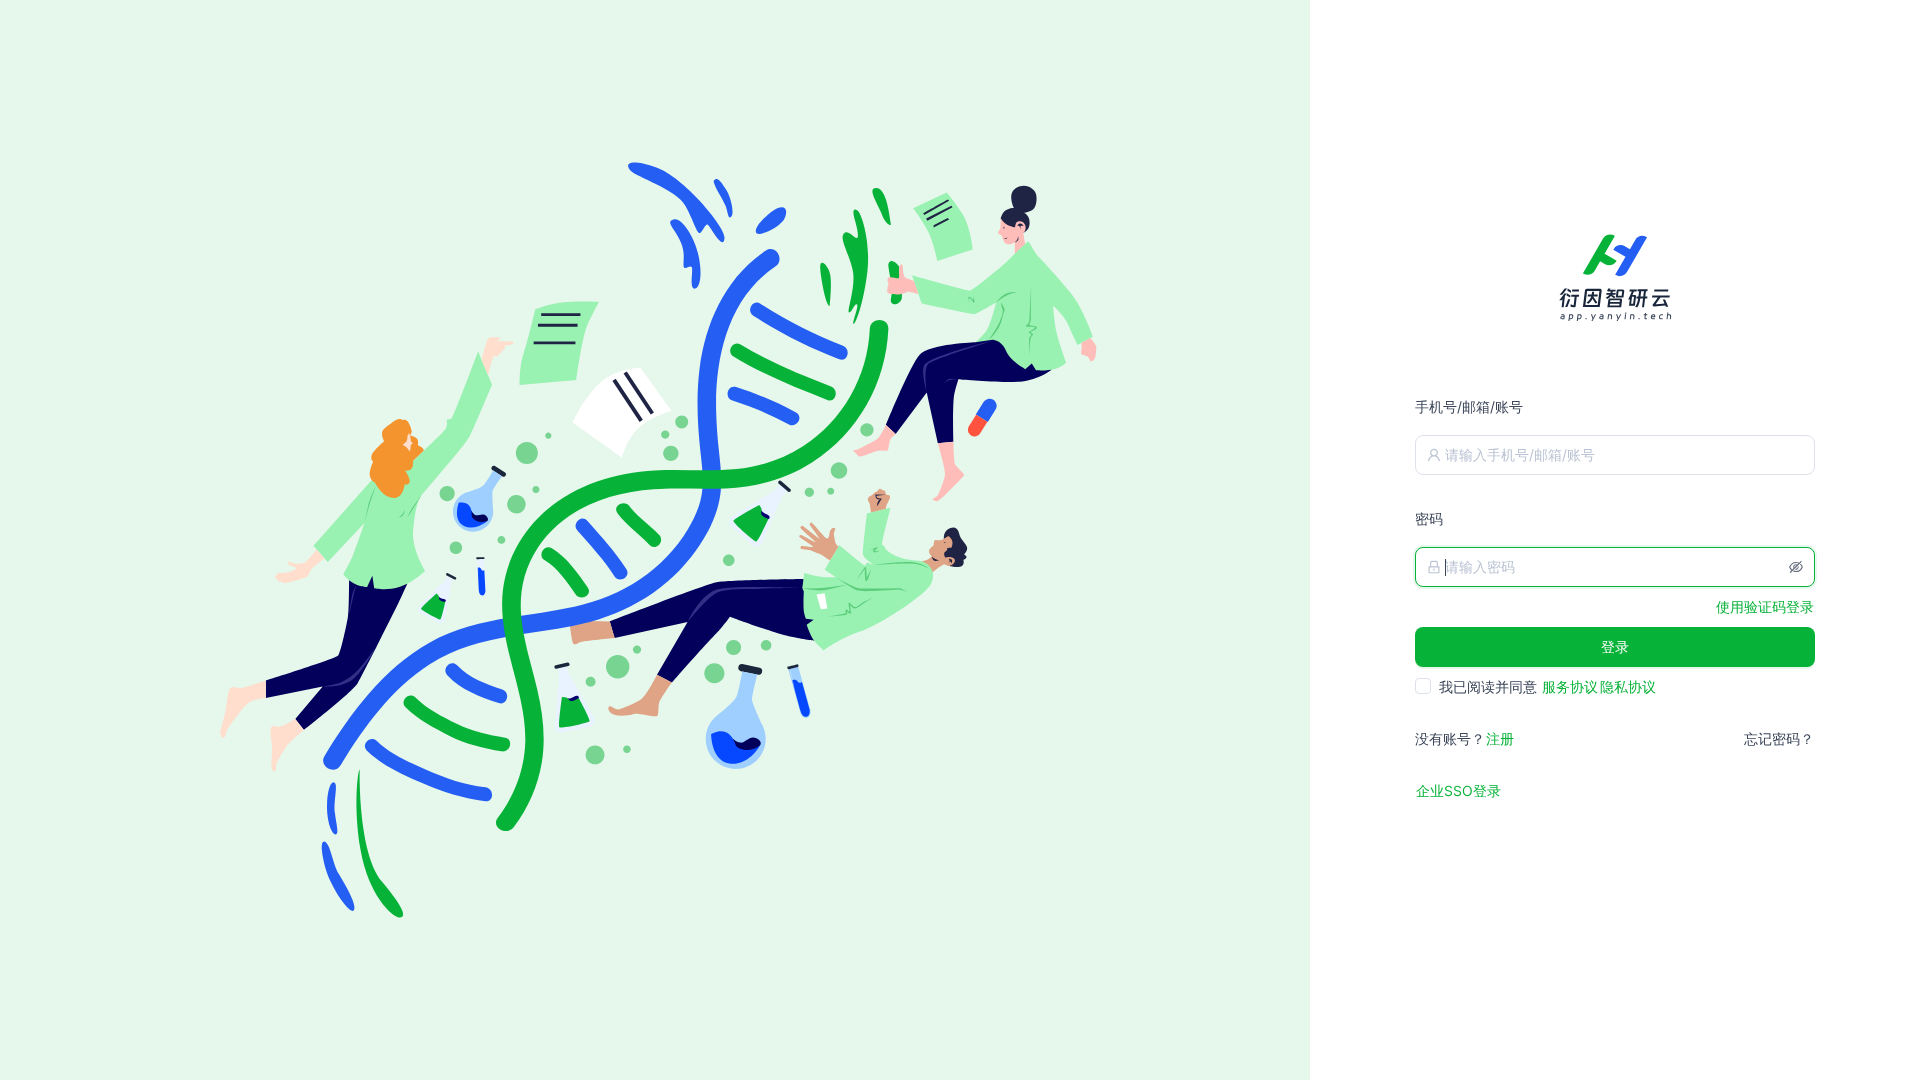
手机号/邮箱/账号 (1469, 406)
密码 (1429, 518)
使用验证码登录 (1765, 606)
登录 (1615, 646)
